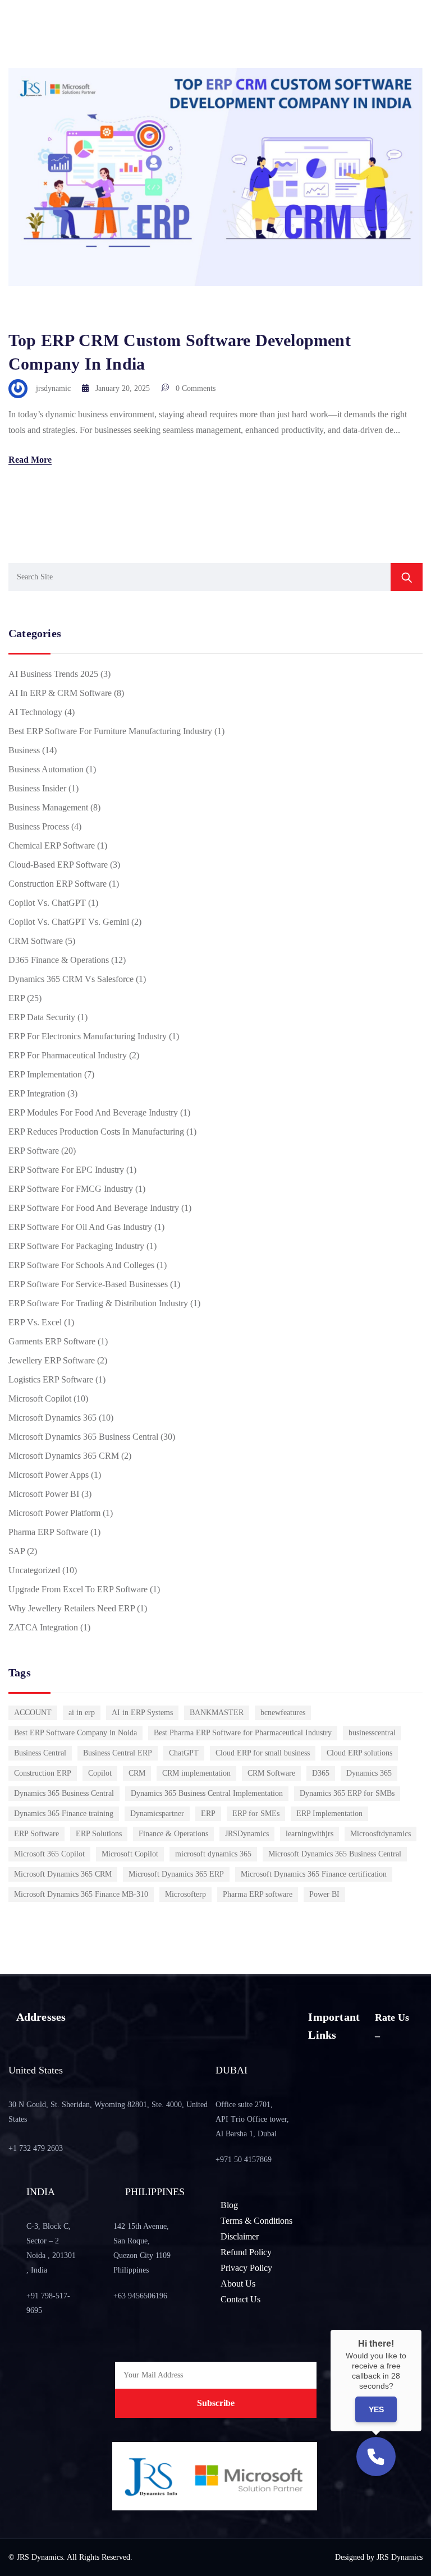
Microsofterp (185, 1894)
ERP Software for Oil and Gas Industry (80, 1227)
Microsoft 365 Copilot (49, 1854)
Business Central (40, 1753)
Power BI (324, 1894)
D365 (321, 1773)
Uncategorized (34, 1570)
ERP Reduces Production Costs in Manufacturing (96, 1132)
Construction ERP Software (58, 884)
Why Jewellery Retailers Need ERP (72, 1608)
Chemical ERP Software (52, 845)
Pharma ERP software (258, 1894)
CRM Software (36, 941)
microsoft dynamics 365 (213, 1854)
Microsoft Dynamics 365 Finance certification (314, 1874)
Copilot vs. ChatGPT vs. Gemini (69, 922)
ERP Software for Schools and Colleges (81, 1265)
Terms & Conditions (256, 2221)
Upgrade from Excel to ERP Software (78, 1589)
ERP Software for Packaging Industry (76, 1246)
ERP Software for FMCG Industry (71, 1189)
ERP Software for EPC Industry (66, 1170)
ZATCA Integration (43, 1627)
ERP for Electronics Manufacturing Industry (88, 1036)
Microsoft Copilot (40, 1398)
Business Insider (37, 788)
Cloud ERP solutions (359, 1753)
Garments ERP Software (52, 1341)
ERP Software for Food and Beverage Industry (94, 1208)
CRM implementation (196, 1773)
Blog (229, 2205)
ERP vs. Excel (35, 1322)
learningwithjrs (310, 1834)
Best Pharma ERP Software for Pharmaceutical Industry (243, 1733)
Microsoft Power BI (44, 1494)
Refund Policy (246, 2252)
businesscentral (372, 1733)
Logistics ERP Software (51, 1379)
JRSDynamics (247, 1834)
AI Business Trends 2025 (53, 674)
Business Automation (46, 769)
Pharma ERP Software (48, 1532)
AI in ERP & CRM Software (60, 693)
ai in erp (82, 1713)
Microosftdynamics (380, 1834)
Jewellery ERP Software (52, 1360)
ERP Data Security (42, 1017)
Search (407, 577)
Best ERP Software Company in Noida (75, 1733)
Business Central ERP (118, 1753)
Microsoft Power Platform (54, 1513)
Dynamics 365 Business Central (64, 1793)
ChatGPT (184, 1753)
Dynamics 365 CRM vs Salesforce (71, 979)
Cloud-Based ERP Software (58, 865)
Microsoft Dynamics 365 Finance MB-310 (81, 1894)
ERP (17, 998)
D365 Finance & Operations (59, 960)
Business (24, 750)
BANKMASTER (217, 1713)
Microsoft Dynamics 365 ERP (176, 1874)
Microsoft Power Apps (49, 1475)
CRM (137, 1773)
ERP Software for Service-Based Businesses (88, 1284)
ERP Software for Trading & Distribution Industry (98, 1303)
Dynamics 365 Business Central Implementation (207, 1793)
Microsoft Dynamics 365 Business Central (83, 1437)
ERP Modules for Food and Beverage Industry (93, 1112)
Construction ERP (43, 1773)
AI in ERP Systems (142, 1713)
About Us (238, 2284)
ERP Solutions (99, 1834)
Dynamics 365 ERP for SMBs (347, 1793)
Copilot (100, 1773)
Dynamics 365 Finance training (64, 1814)
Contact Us (240, 2299)
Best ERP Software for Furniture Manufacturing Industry (110, 731)
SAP (17, 1551)
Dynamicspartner (157, 1814)
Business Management (48, 807)
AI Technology (35, 712)
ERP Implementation (45, 1074)
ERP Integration (37, 1093)
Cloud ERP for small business (263, 1753)
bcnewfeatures (283, 1713)
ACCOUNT (33, 1713)
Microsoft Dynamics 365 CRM (64, 1456)
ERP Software (34, 1151)
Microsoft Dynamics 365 (52, 1418)
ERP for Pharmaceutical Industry (68, 1055)
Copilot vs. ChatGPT (47, 903)
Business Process (39, 826)
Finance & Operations (173, 1834)
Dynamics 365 (369, 1773)
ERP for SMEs (256, 1814)
